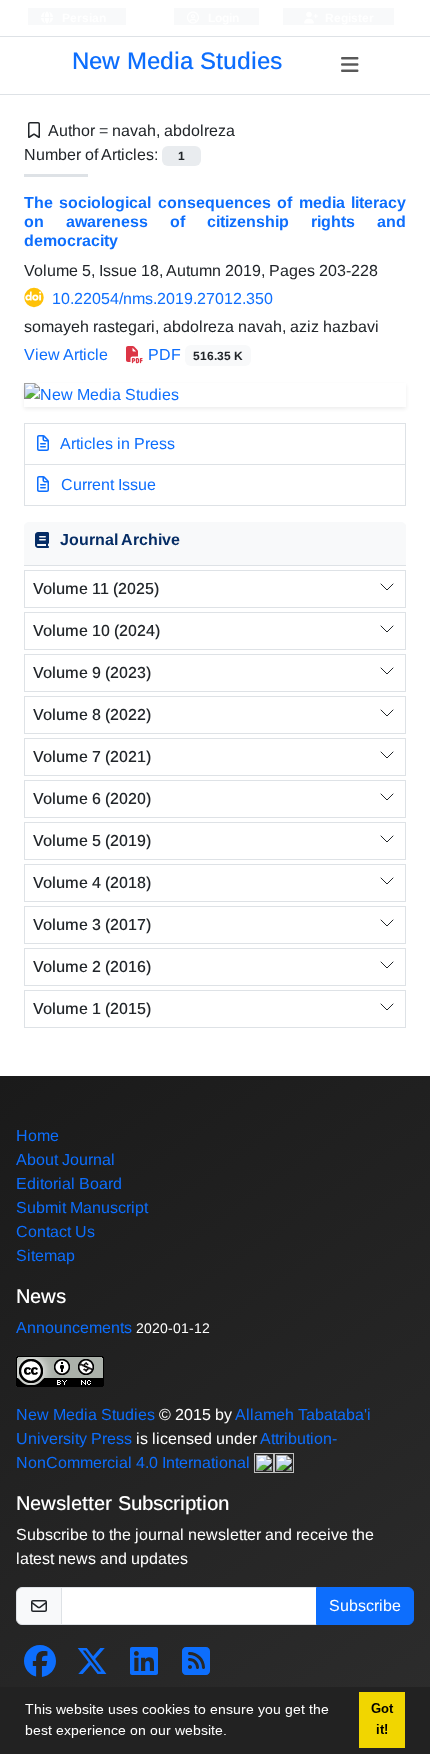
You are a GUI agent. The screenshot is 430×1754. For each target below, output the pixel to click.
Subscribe (365, 1605)
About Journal (65, 1159)
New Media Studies (177, 60)
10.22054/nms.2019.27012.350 (162, 298)
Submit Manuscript (82, 1207)
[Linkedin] (144, 1667)
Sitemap (45, 1255)
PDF (193, 354)
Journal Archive (120, 539)
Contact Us (55, 1231)
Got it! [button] (382, 1719)
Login (222, 18)
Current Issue (106, 484)
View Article (66, 354)
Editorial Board (69, 1183)
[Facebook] (40, 1667)
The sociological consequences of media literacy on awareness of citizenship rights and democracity (215, 221)
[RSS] (196, 1667)
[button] (234, 1733)
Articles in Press (116, 443)
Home (37, 1135)
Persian (82, 18)
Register (348, 18)
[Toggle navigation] (349, 65)
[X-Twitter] (92, 1667)
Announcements (74, 1327)
